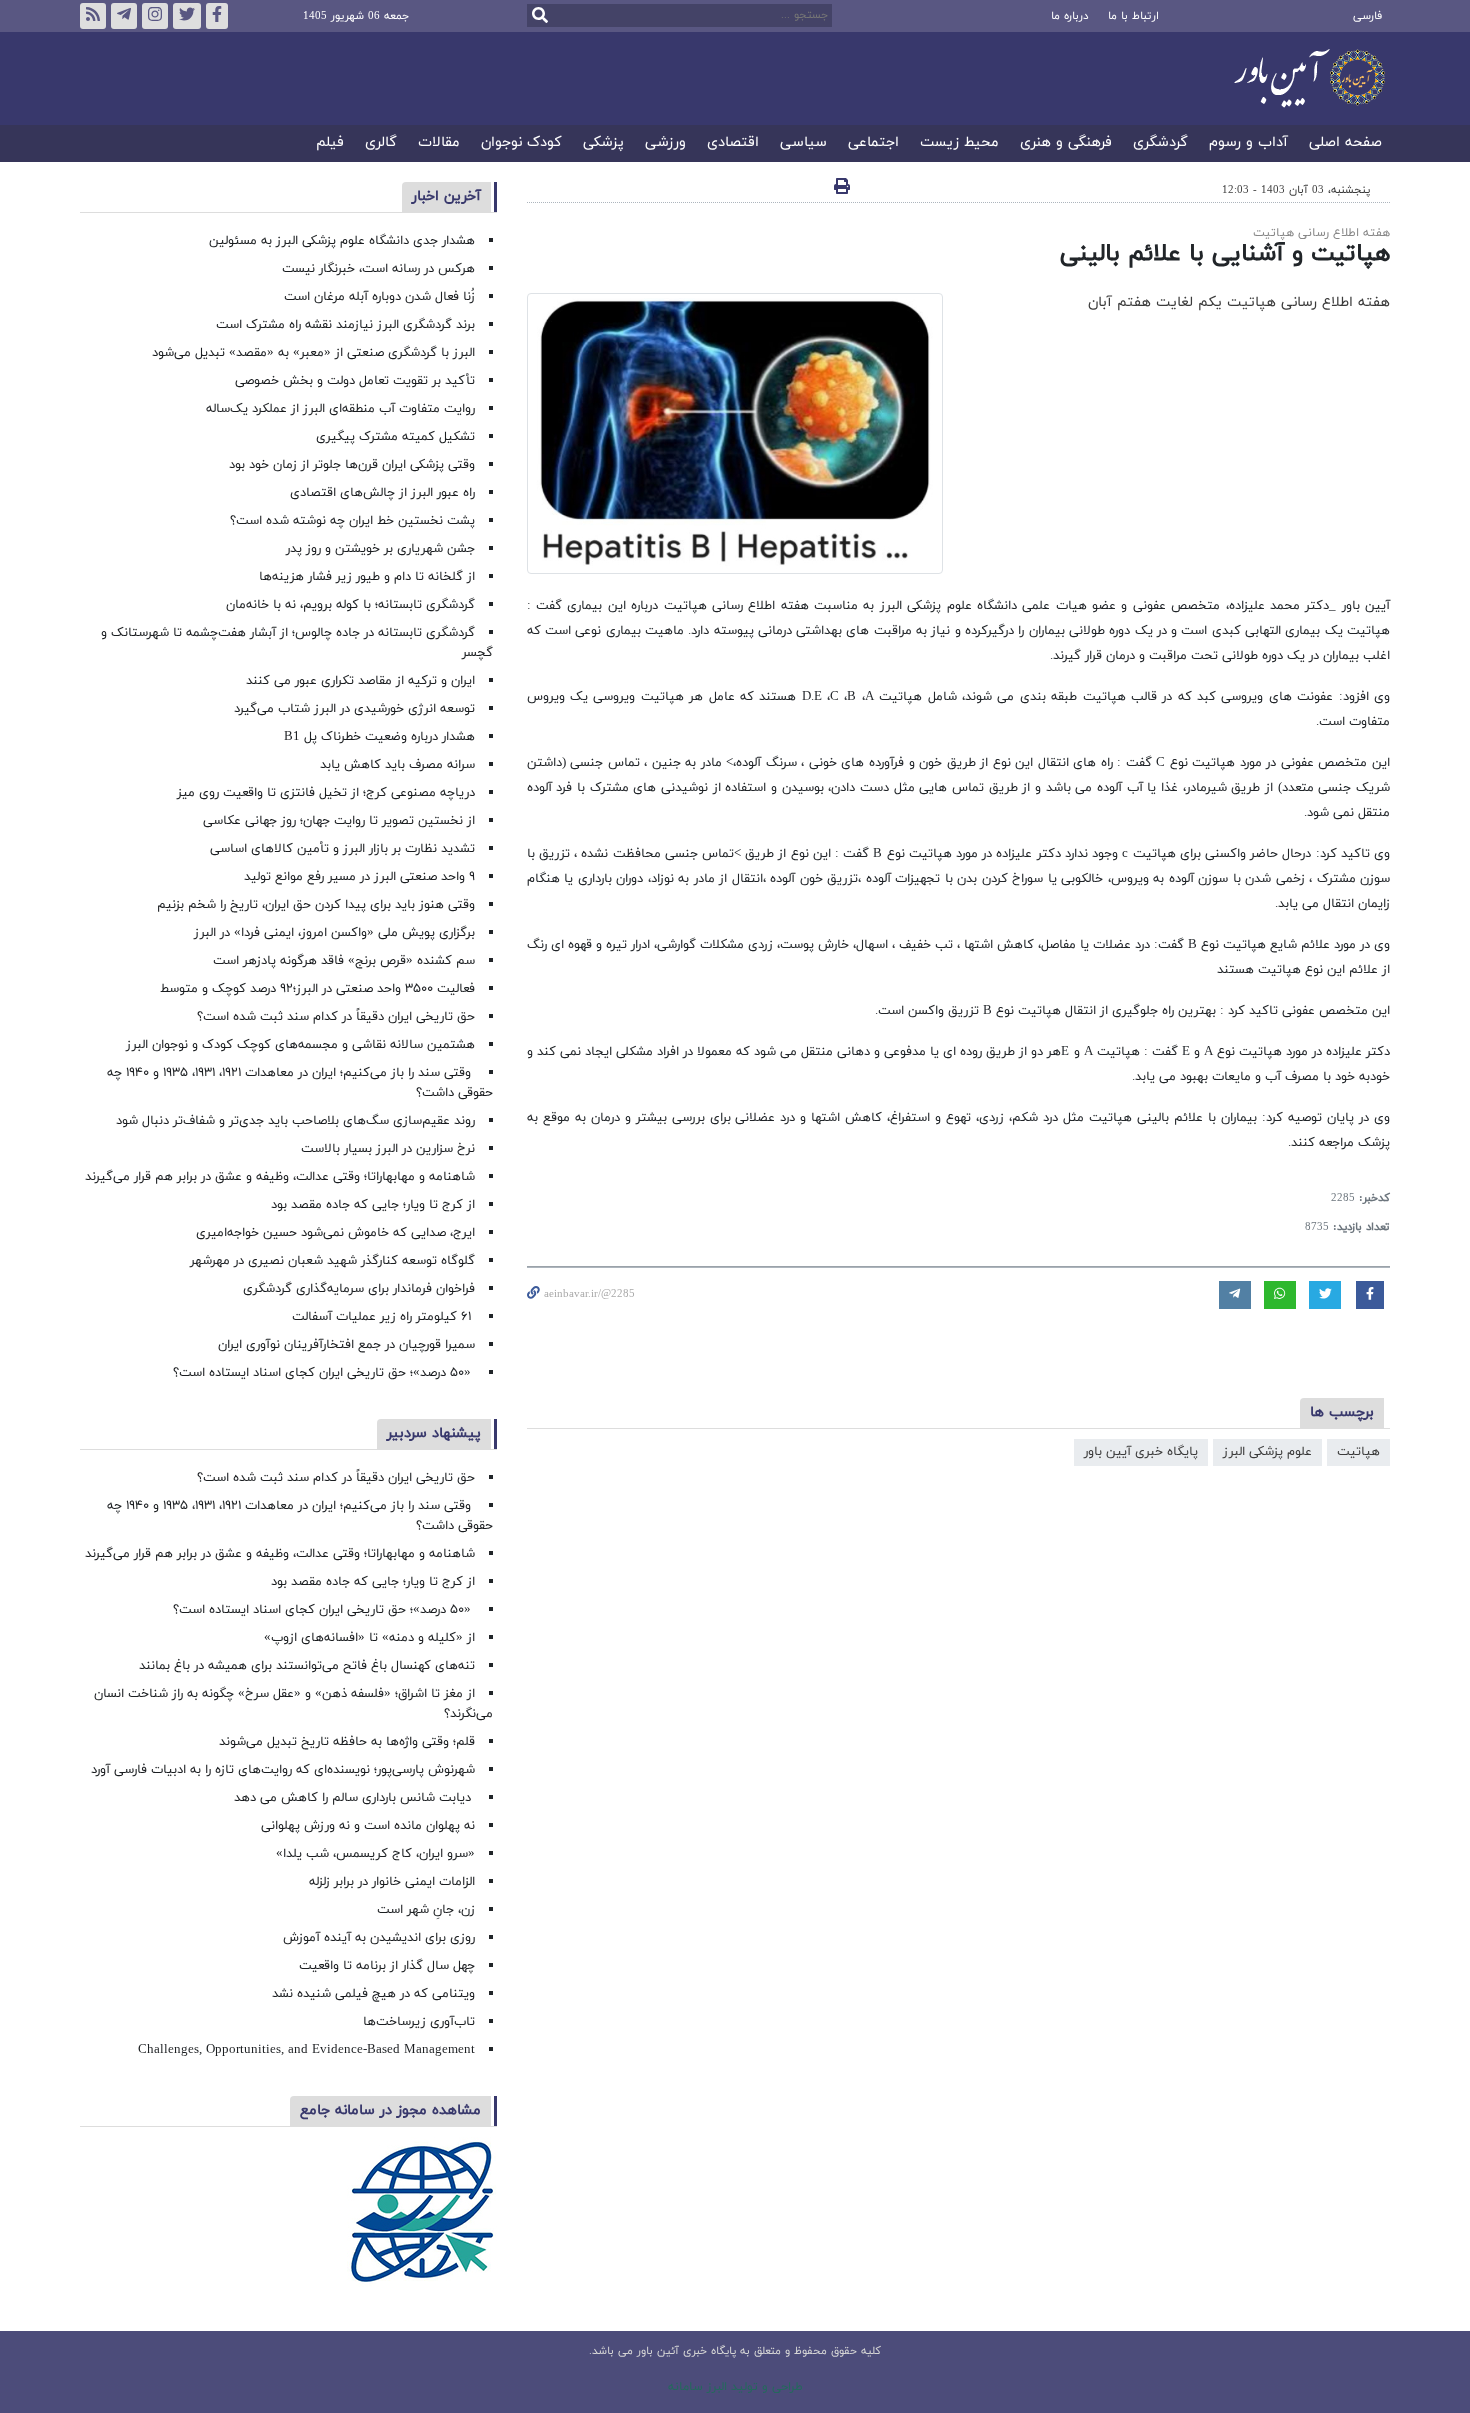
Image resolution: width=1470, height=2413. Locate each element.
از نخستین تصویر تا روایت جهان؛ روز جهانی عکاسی (339, 821)
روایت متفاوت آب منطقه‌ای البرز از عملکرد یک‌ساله (340, 409)
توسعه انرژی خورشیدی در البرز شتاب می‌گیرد (354, 709)
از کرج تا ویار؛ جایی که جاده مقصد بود (373, 1205)
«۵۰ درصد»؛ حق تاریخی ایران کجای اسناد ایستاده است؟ (324, 1373)
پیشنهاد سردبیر (434, 1433)
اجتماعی (873, 143)
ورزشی (665, 143)
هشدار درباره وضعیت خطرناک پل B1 (379, 737)
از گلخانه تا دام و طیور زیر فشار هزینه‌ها (367, 577)
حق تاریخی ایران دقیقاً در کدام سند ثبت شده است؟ (336, 1017)
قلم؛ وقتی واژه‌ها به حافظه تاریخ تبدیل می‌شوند (347, 1742)
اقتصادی (733, 143)
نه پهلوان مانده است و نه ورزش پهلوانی (366, 1826)
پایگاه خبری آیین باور (1141, 1452)
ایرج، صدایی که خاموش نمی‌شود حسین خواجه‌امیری (335, 1233)
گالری (381, 143)
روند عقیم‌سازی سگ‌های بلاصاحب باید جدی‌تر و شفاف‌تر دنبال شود (295, 1121)
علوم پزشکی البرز (1267, 1452)
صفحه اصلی (1345, 143)
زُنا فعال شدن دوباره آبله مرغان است (379, 297)
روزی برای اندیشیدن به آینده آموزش (379, 1938)
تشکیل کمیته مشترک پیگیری (393, 437)
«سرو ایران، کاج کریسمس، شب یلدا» (375, 1854)
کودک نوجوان (521, 143)
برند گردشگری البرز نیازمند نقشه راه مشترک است (345, 325)
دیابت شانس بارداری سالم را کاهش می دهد (354, 1798)
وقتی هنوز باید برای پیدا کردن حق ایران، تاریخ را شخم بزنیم (316, 905)
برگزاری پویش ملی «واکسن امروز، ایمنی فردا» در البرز (334, 933)
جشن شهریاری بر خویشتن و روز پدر (380, 549)
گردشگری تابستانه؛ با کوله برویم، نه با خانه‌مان (350, 605)
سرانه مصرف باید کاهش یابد (397, 765)
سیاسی (803, 143)
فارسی (1367, 16)
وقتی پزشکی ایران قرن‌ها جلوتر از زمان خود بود (352, 465)
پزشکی (603, 143)
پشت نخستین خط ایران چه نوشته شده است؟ (352, 521)
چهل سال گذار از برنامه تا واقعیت (387, 1966)
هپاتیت (1358, 1452)
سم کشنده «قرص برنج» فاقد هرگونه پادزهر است (344, 961)
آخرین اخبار (446, 196)
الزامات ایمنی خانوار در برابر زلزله (392, 1882)
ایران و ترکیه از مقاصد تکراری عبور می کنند (360, 681)
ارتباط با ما (1133, 16)
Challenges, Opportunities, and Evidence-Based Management (306, 2050)
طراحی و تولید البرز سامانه (735, 2387)
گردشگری (1160, 143)
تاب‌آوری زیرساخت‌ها (419, 2022)
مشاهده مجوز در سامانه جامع (390, 2110)
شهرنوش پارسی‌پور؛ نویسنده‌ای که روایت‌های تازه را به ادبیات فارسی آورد (283, 1770)
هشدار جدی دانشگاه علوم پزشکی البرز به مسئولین (342, 241)
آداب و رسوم (1248, 143)
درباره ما (1069, 16)
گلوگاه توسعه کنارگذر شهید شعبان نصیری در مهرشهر (332, 1261)
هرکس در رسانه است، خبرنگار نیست (378, 269)
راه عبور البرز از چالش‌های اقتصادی (380, 493)
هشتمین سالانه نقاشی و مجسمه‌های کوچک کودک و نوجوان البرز (300, 1045)
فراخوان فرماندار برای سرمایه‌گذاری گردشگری (359, 1289)
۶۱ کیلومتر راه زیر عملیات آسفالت (383, 1317)
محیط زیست (959, 143)
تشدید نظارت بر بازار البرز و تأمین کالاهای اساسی (342, 849)
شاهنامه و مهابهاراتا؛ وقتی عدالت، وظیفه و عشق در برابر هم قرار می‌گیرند (280, 1177)
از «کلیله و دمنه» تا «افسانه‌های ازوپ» (369, 1638)
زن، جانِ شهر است (426, 1910)
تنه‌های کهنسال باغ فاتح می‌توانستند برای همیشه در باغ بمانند (307, 1666)
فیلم (330, 143)
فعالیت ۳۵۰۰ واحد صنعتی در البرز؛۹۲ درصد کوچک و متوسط (317, 989)
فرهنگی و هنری (1066, 143)
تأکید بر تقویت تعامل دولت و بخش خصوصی (355, 381)
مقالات (439, 143)
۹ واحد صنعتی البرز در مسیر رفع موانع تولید (359, 877)
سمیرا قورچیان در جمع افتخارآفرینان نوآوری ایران (344, 1345)
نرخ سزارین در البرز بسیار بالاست (388, 1149)
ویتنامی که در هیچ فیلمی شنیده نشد (373, 1994)
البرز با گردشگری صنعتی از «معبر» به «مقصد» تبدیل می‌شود (313, 353)
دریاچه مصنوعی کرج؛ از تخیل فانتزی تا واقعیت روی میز (326, 793)
